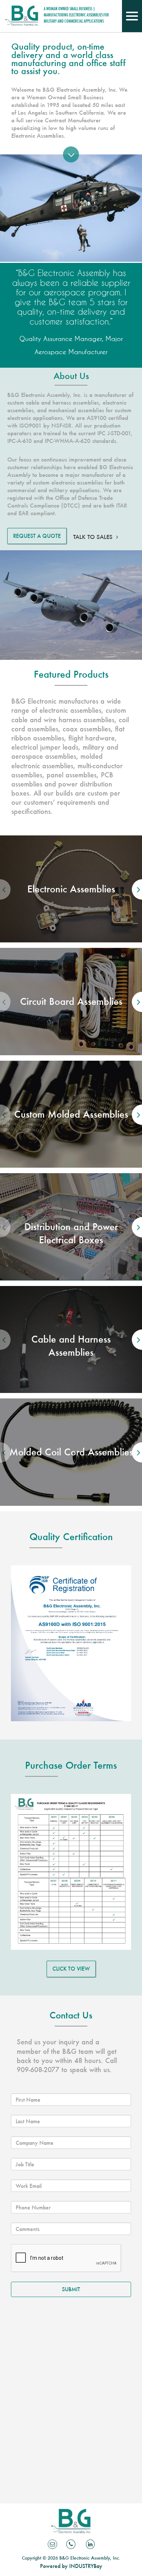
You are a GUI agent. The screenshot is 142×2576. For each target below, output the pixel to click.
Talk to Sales (93, 537)
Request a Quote (37, 536)
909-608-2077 (38, 2070)
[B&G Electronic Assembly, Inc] (22, 19)
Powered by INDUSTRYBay (71, 2566)
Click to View (71, 1969)
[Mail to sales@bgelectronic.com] (52, 2544)
